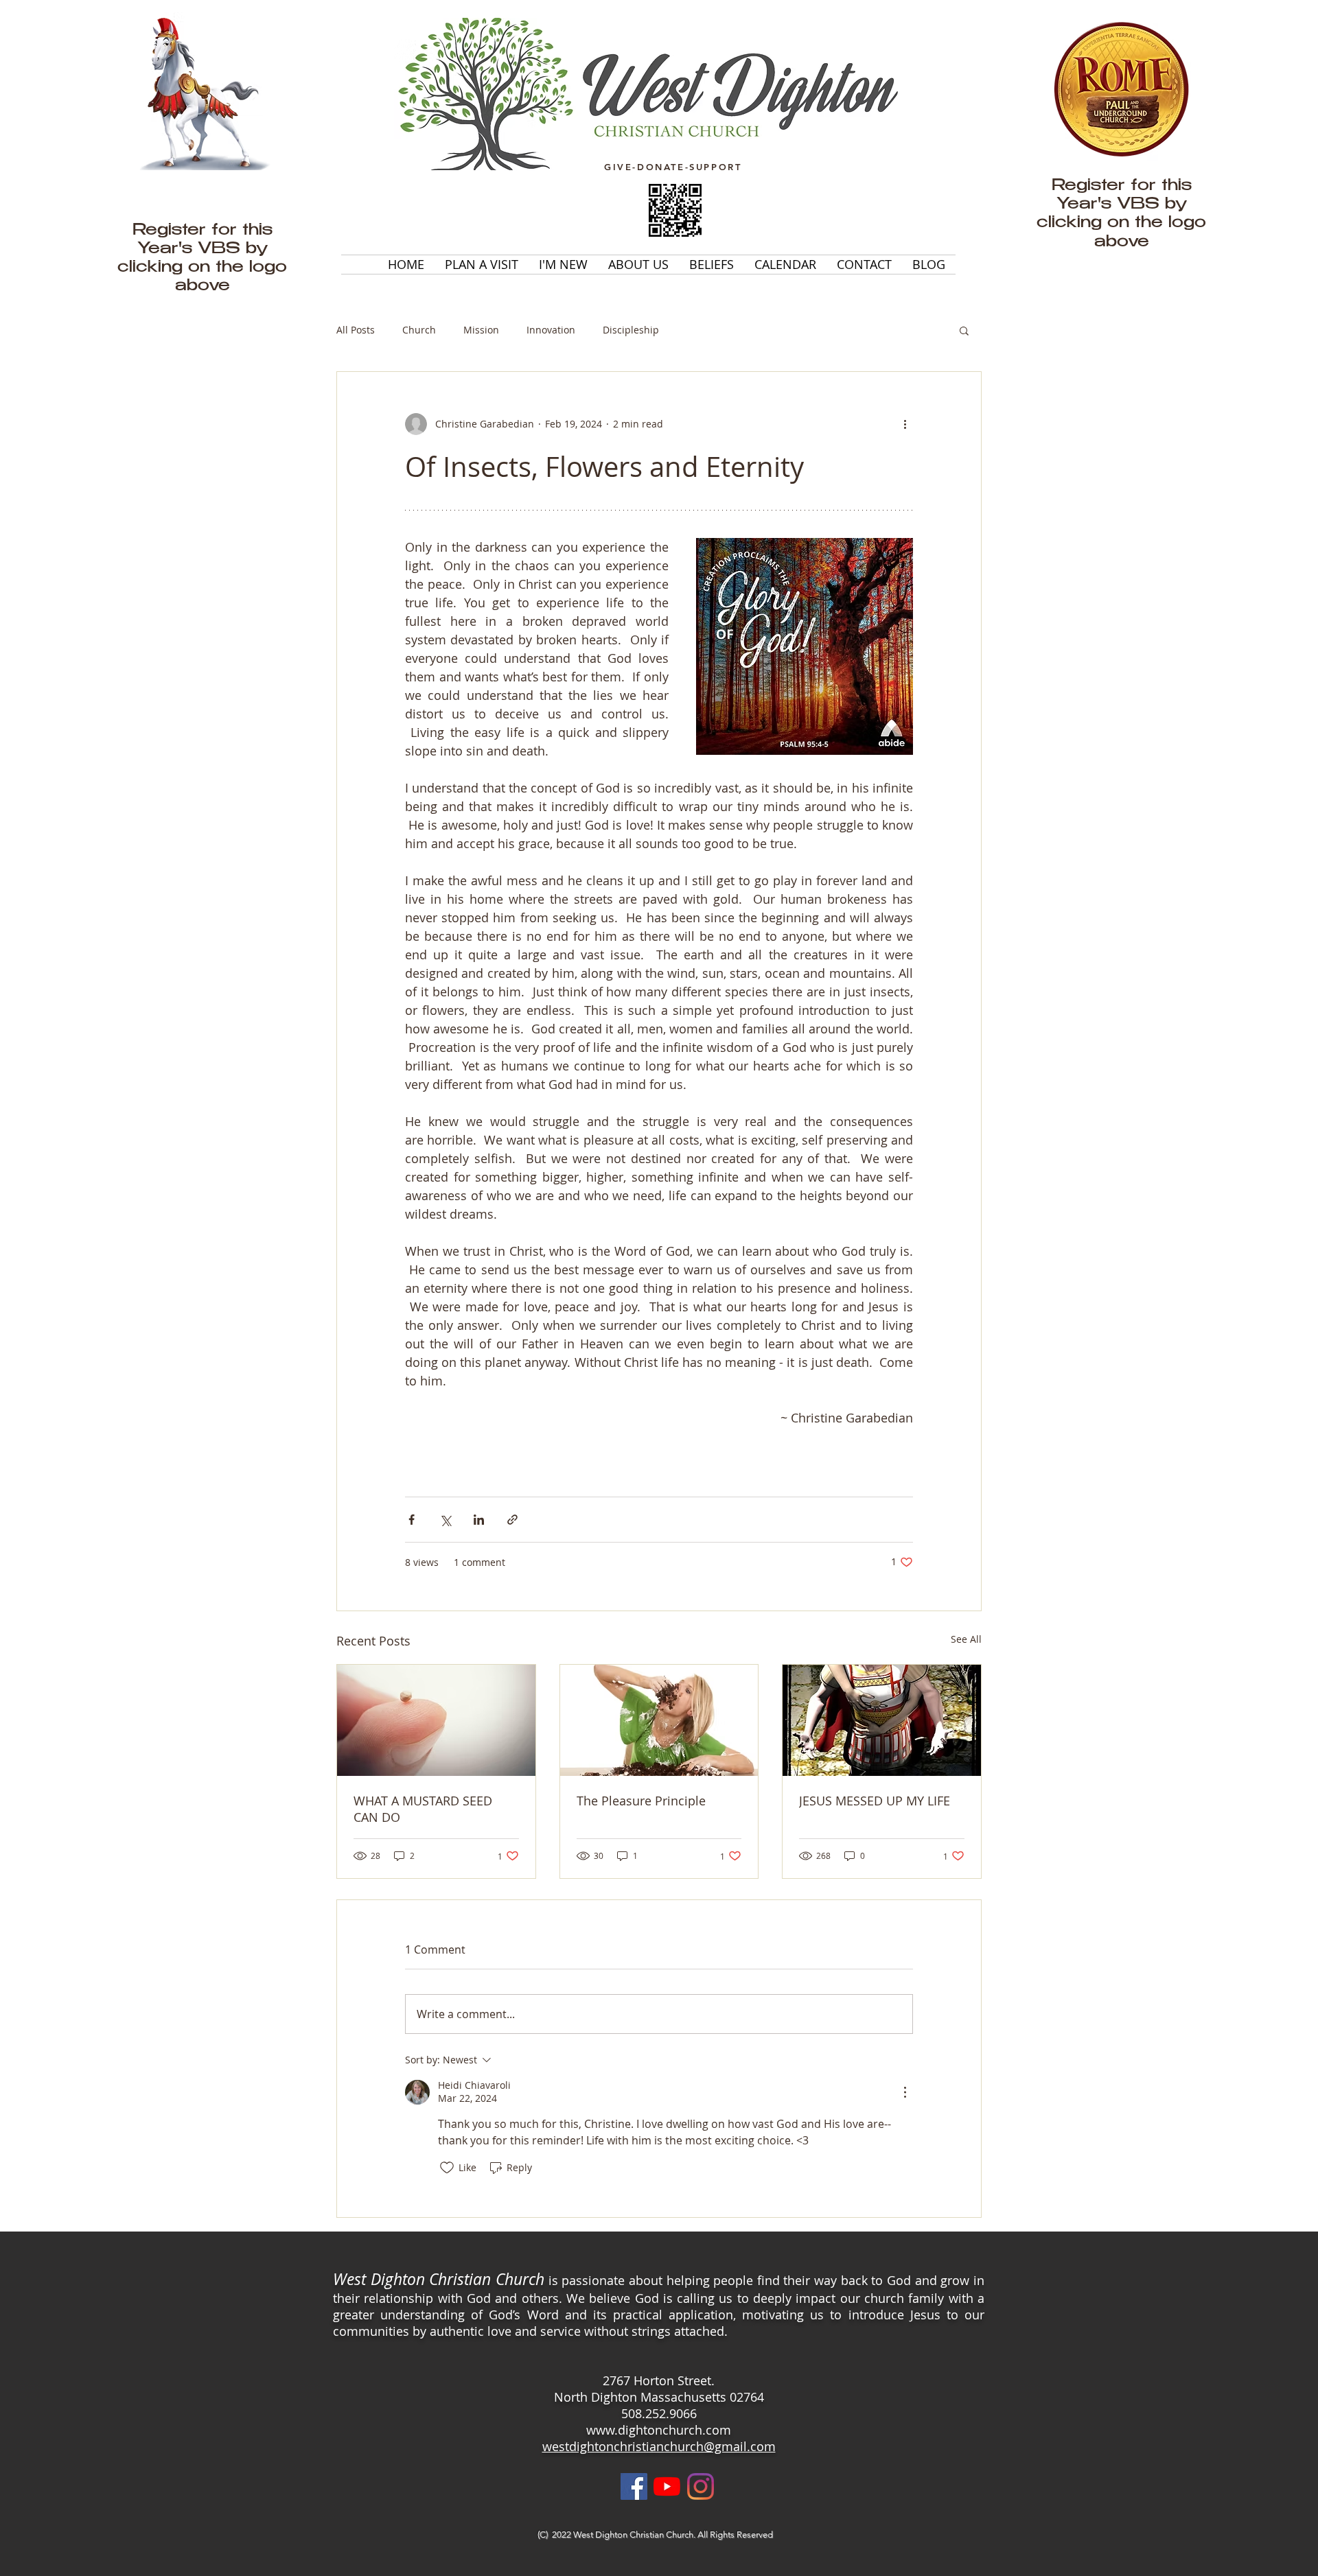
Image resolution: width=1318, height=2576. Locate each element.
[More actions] (905, 424)
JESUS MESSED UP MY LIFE (875, 1801)
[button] (964, 330)
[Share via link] (512, 1520)
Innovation (551, 330)
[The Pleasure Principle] (659, 1720)
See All (966, 1639)
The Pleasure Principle (641, 1801)
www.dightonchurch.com (659, 2430)
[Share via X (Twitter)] (445, 1520)
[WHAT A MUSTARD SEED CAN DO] (436, 1720)
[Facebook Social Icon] (634, 2486)
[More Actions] (905, 2092)
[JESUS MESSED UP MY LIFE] (882, 1720)
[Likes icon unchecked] (447, 2168)
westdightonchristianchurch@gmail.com (659, 2446)
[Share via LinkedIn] (479, 1520)
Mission (481, 330)
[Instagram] (701, 2486)
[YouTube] (667, 2486)
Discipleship (631, 330)
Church (419, 330)
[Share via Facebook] (412, 1520)
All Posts (356, 330)
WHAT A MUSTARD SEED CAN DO (423, 1809)
